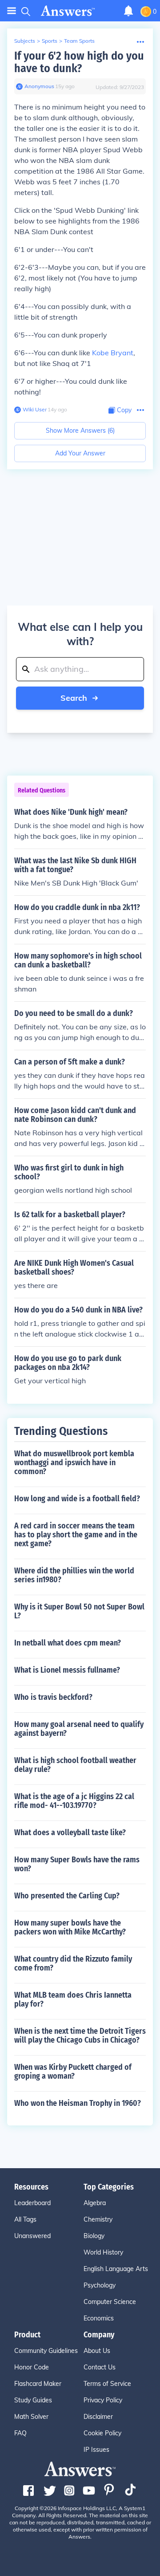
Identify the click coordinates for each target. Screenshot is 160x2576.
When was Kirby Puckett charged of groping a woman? (73, 2072)
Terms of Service (107, 2384)
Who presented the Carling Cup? (67, 1896)
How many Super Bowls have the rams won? (77, 1864)
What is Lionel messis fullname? (67, 1670)
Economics (99, 2318)
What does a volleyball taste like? (70, 1832)
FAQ (20, 2433)
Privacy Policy (103, 2400)
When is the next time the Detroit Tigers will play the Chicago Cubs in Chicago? (80, 2036)
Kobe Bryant (113, 353)
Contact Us (100, 2367)
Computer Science (110, 2302)
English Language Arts (116, 2269)
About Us (97, 2351)
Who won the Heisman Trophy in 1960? (78, 2103)
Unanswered (32, 2236)
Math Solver (31, 2417)
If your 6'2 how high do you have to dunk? (79, 62)
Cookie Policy (102, 2433)
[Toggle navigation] (12, 11)
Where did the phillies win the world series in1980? (74, 1575)
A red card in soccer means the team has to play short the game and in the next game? (76, 1535)
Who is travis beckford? (53, 1697)
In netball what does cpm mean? (68, 1643)
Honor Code (32, 2367)
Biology (94, 2236)
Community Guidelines (46, 2351)
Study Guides (33, 2400)
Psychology (100, 2285)
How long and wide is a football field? (77, 1499)
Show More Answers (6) (80, 431)
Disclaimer (98, 2417)
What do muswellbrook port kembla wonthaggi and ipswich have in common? (74, 1463)
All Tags (25, 2219)
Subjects (25, 41)
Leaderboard (32, 2203)
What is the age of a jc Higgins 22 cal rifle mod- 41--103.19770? (74, 1801)
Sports (50, 41)
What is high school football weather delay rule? (75, 1765)
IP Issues (96, 2450)
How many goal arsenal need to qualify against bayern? (79, 1729)
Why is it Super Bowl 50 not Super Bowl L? (79, 1611)
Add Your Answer (80, 453)
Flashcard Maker (38, 2384)
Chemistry (98, 2219)
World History (103, 2252)
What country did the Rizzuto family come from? (73, 1963)
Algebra (95, 2203)
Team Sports (79, 41)
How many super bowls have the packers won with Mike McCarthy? (70, 1927)
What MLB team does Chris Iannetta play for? (73, 1999)
